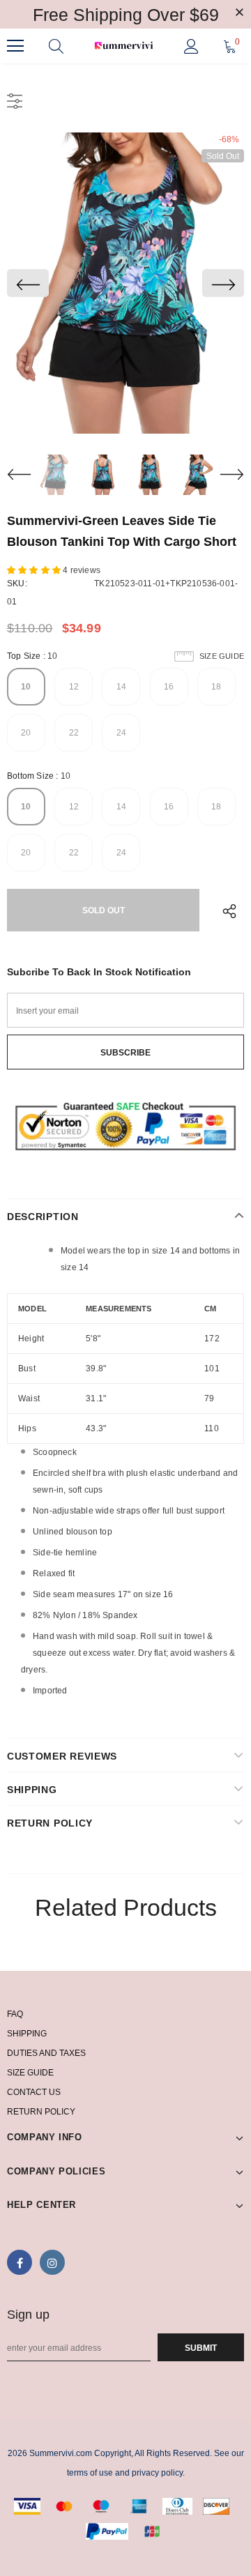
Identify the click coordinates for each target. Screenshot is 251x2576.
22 (74, 733)
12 (74, 687)
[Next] (223, 283)
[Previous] (28, 283)
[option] (125, 283)
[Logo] (124, 46)
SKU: (17, 584)
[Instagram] (52, 2262)
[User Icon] (191, 46)
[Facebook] (20, 2262)
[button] (35, 570)
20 (26, 733)
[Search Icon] (56, 46)
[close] (239, 13)
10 (26, 687)
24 (121, 733)
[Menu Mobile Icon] (15, 46)
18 (216, 687)
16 (169, 687)
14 (121, 687)
